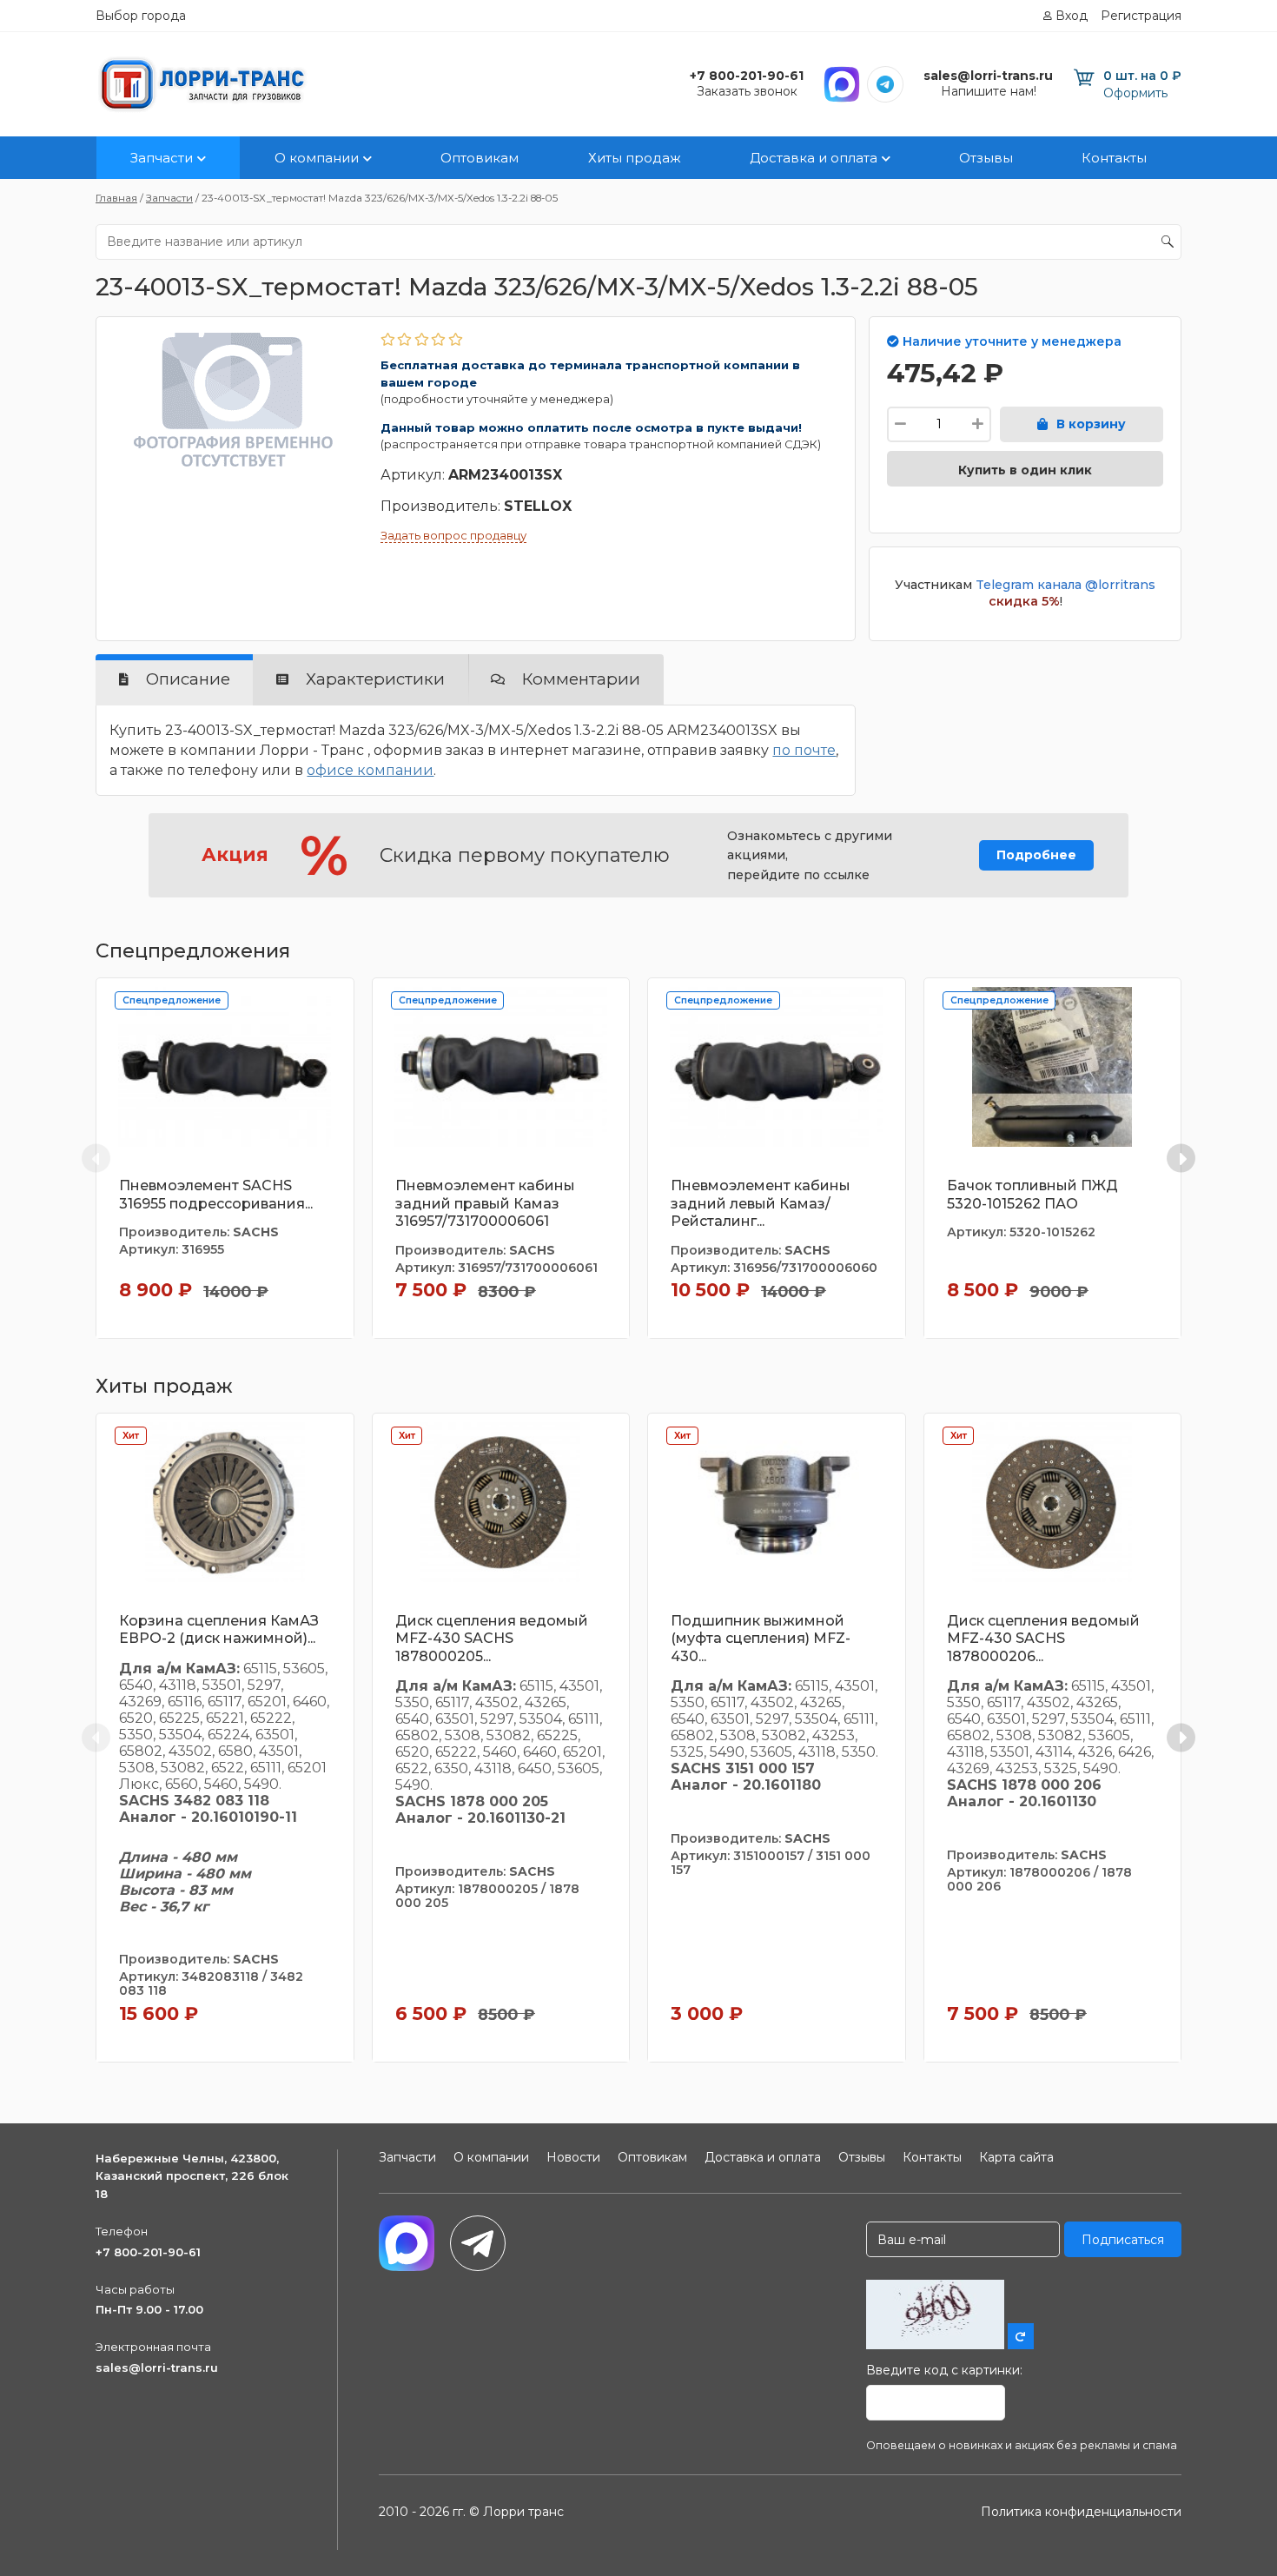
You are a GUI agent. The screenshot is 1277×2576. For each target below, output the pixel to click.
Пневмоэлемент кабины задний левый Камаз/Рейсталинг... (761, 1204)
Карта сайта (1016, 2157)
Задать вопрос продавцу (453, 535)
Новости (573, 2157)
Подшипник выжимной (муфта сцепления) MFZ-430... (761, 1639)
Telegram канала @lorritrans (1065, 585)
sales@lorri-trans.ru (157, 2367)
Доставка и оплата (814, 158)
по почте (804, 750)
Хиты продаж (635, 158)
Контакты (1114, 158)
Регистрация (1141, 16)
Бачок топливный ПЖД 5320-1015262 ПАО (1032, 1195)
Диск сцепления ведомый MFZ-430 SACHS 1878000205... (492, 1639)
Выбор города (141, 16)
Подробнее (1036, 855)
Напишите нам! (989, 91)
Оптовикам (480, 158)
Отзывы (986, 158)
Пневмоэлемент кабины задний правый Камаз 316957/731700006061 (485, 1204)
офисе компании (370, 770)
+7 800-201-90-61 (148, 2252)
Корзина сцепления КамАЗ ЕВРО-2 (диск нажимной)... (219, 1630)
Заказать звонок (747, 91)
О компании (317, 158)
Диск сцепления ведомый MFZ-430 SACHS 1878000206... (1043, 1639)
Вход (1072, 16)
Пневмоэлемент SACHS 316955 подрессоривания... (216, 1195)
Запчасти (162, 158)
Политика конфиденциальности (1081, 2512)
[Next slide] (1181, 1159)
